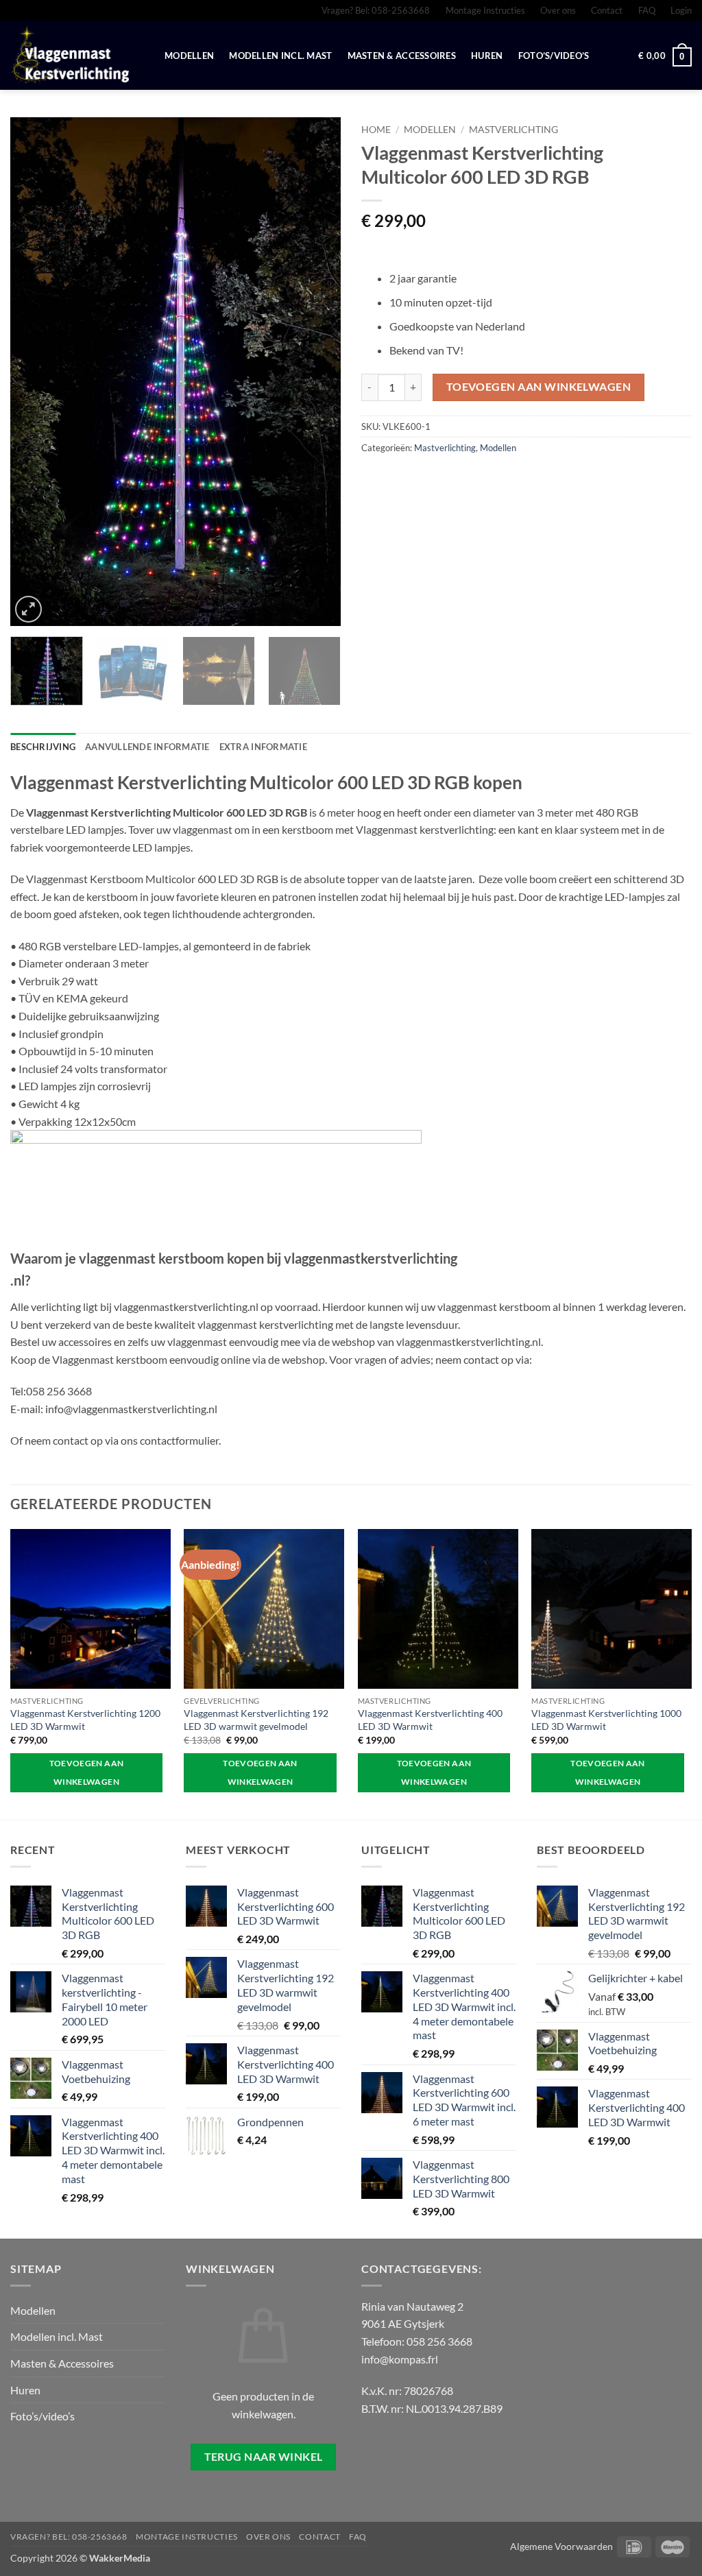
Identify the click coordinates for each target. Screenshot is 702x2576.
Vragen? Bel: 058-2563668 (376, 10)
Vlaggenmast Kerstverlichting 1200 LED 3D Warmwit (85, 1720)
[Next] (317, 372)
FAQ (647, 10)
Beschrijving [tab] (43, 747)
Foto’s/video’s (554, 56)
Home (376, 130)
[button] (681, 10)
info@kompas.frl (400, 2359)
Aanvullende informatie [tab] (147, 747)
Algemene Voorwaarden (561, 2546)
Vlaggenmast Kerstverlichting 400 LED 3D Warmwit (430, 1720)
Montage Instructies (485, 10)
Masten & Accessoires (402, 56)
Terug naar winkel (264, 2457)
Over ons (558, 10)
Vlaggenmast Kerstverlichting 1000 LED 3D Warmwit (606, 1720)
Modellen (189, 56)
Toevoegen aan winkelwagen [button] (87, 1773)
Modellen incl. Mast (280, 56)
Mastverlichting (513, 130)
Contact (607, 10)
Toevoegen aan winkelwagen (539, 387)
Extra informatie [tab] (263, 747)
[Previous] (34, 372)
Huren (487, 56)
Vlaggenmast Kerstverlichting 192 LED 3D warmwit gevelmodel (256, 1720)
